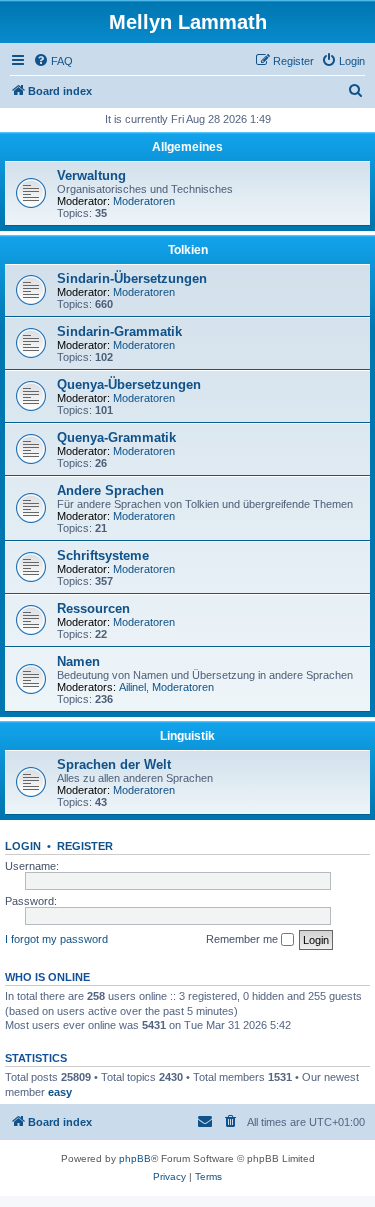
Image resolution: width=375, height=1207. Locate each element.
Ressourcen (93, 608)
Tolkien (188, 250)
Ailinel (132, 687)
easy (60, 1092)
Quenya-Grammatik (116, 437)
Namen (78, 661)
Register (85, 846)
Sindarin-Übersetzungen (132, 278)
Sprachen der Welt (114, 764)
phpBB (135, 1158)
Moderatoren (144, 201)
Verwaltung (91, 175)
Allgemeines (187, 147)
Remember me (243, 939)
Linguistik (187, 736)
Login (23, 846)
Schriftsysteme (103, 555)
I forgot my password (56, 939)
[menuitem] (53, 61)
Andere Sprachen (110, 490)
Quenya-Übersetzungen (129, 384)
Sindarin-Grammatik (119, 331)
